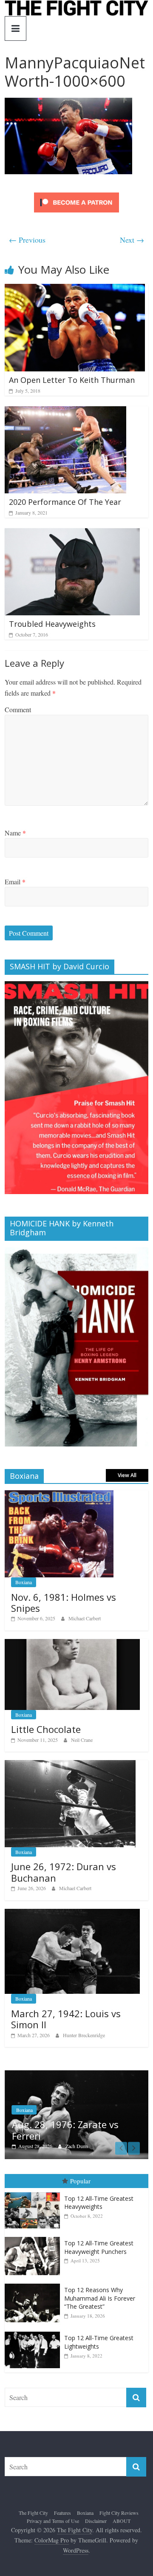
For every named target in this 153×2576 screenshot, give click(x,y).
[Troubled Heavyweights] (72, 534)
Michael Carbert (85, 1618)
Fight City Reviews (119, 2513)
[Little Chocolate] (72, 1643)
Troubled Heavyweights (52, 624)
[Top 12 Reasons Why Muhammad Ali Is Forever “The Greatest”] (34, 2284)
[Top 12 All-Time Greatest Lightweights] (34, 2332)
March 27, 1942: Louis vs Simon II (66, 2019)
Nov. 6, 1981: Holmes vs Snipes (64, 1602)
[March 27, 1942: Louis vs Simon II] (72, 1913)
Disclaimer (96, 2521)
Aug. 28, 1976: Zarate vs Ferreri (65, 2130)
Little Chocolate (46, 1729)
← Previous (27, 240)
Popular (80, 2181)
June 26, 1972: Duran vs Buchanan (64, 1872)
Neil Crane (82, 1740)
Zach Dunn (77, 2146)
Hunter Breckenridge (84, 2035)
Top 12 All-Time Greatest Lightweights (99, 2342)
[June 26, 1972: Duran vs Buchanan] (70, 1765)
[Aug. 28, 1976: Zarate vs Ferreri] (76, 2075)
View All (127, 1475)
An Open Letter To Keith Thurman (72, 380)
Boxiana (24, 1582)
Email (15, 882)
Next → (132, 240)
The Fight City (33, 2513)
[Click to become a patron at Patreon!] (76, 194)
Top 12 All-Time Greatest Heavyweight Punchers (99, 2247)
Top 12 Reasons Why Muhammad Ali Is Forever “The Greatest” (100, 2298)
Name (15, 833)
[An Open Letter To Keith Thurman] (75, 289)
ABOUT (122, 2521)
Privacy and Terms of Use (53, 2521)
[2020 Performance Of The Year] (65, 412)
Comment (18, 709)
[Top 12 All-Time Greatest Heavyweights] (34, 2192)
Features (62, 2513)
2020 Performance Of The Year (65, 502)
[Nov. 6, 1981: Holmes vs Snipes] (59, 1495)
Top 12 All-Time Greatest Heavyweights (99, 2203)
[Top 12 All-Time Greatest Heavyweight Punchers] (34, 2237)
